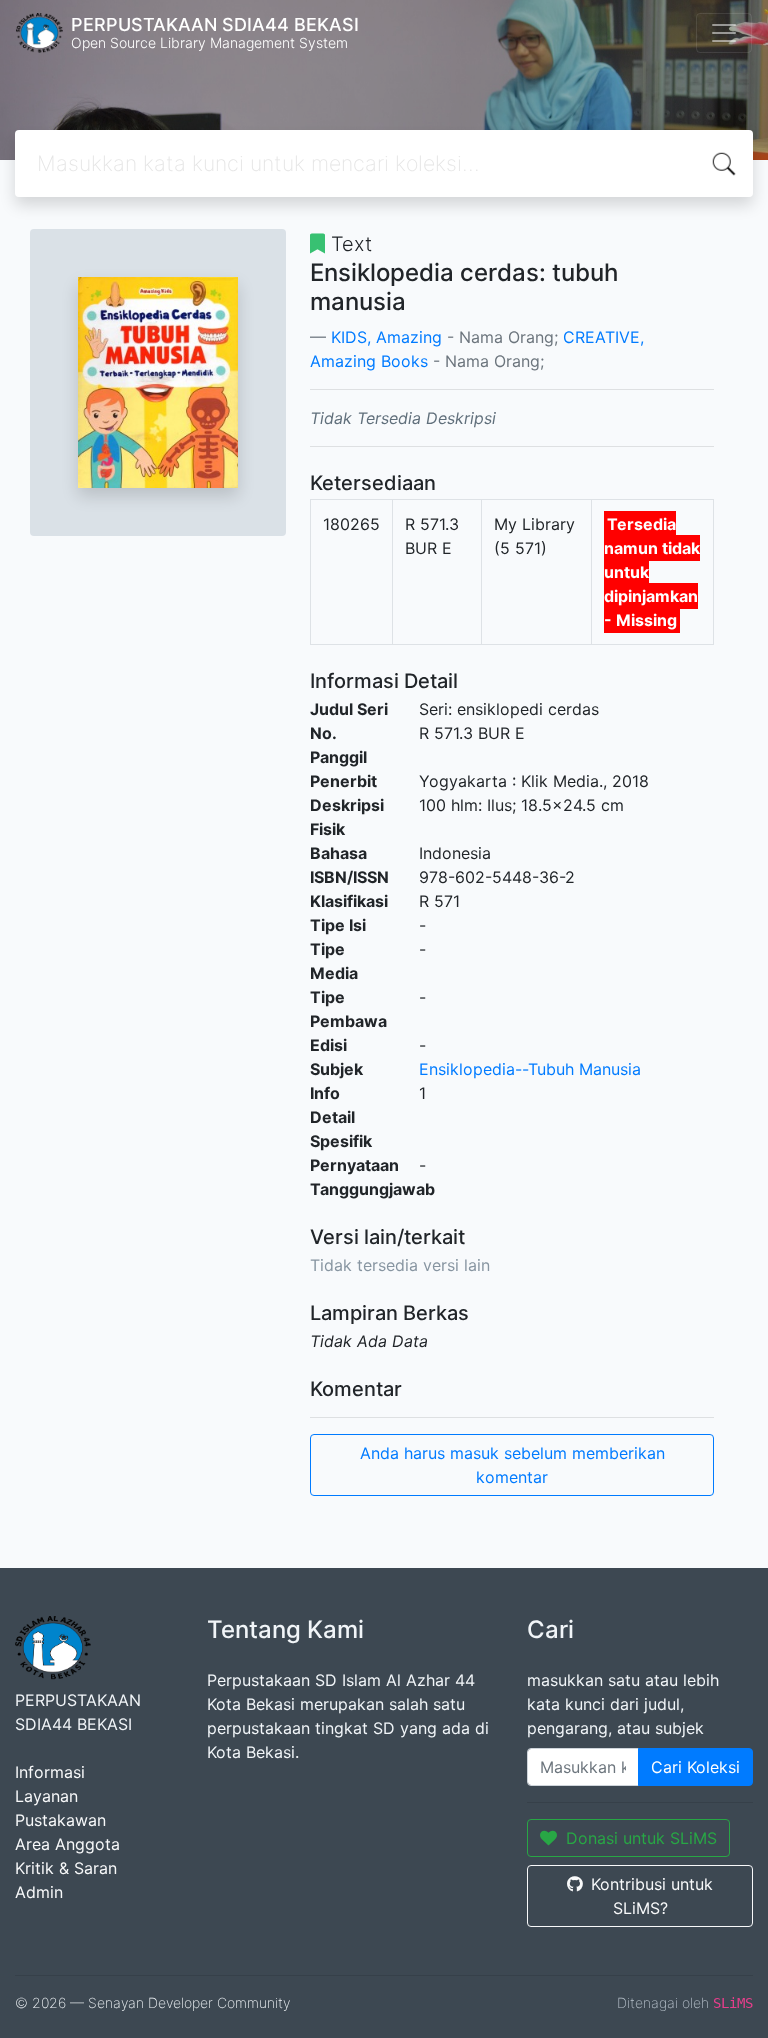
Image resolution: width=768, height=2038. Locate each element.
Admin (39, 1892)
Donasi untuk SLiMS (641, 1838)
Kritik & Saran (66, 1868)
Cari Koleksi (695, 1767)
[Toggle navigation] (724, 33)
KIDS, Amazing (386, 337)
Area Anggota (67, 1844)
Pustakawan (60, 1820)
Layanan (46, 1796)
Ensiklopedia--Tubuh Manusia (530, 1069)
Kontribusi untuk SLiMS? (652, 1896)
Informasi (50, 1772)
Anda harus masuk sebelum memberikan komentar (512, 1465)
